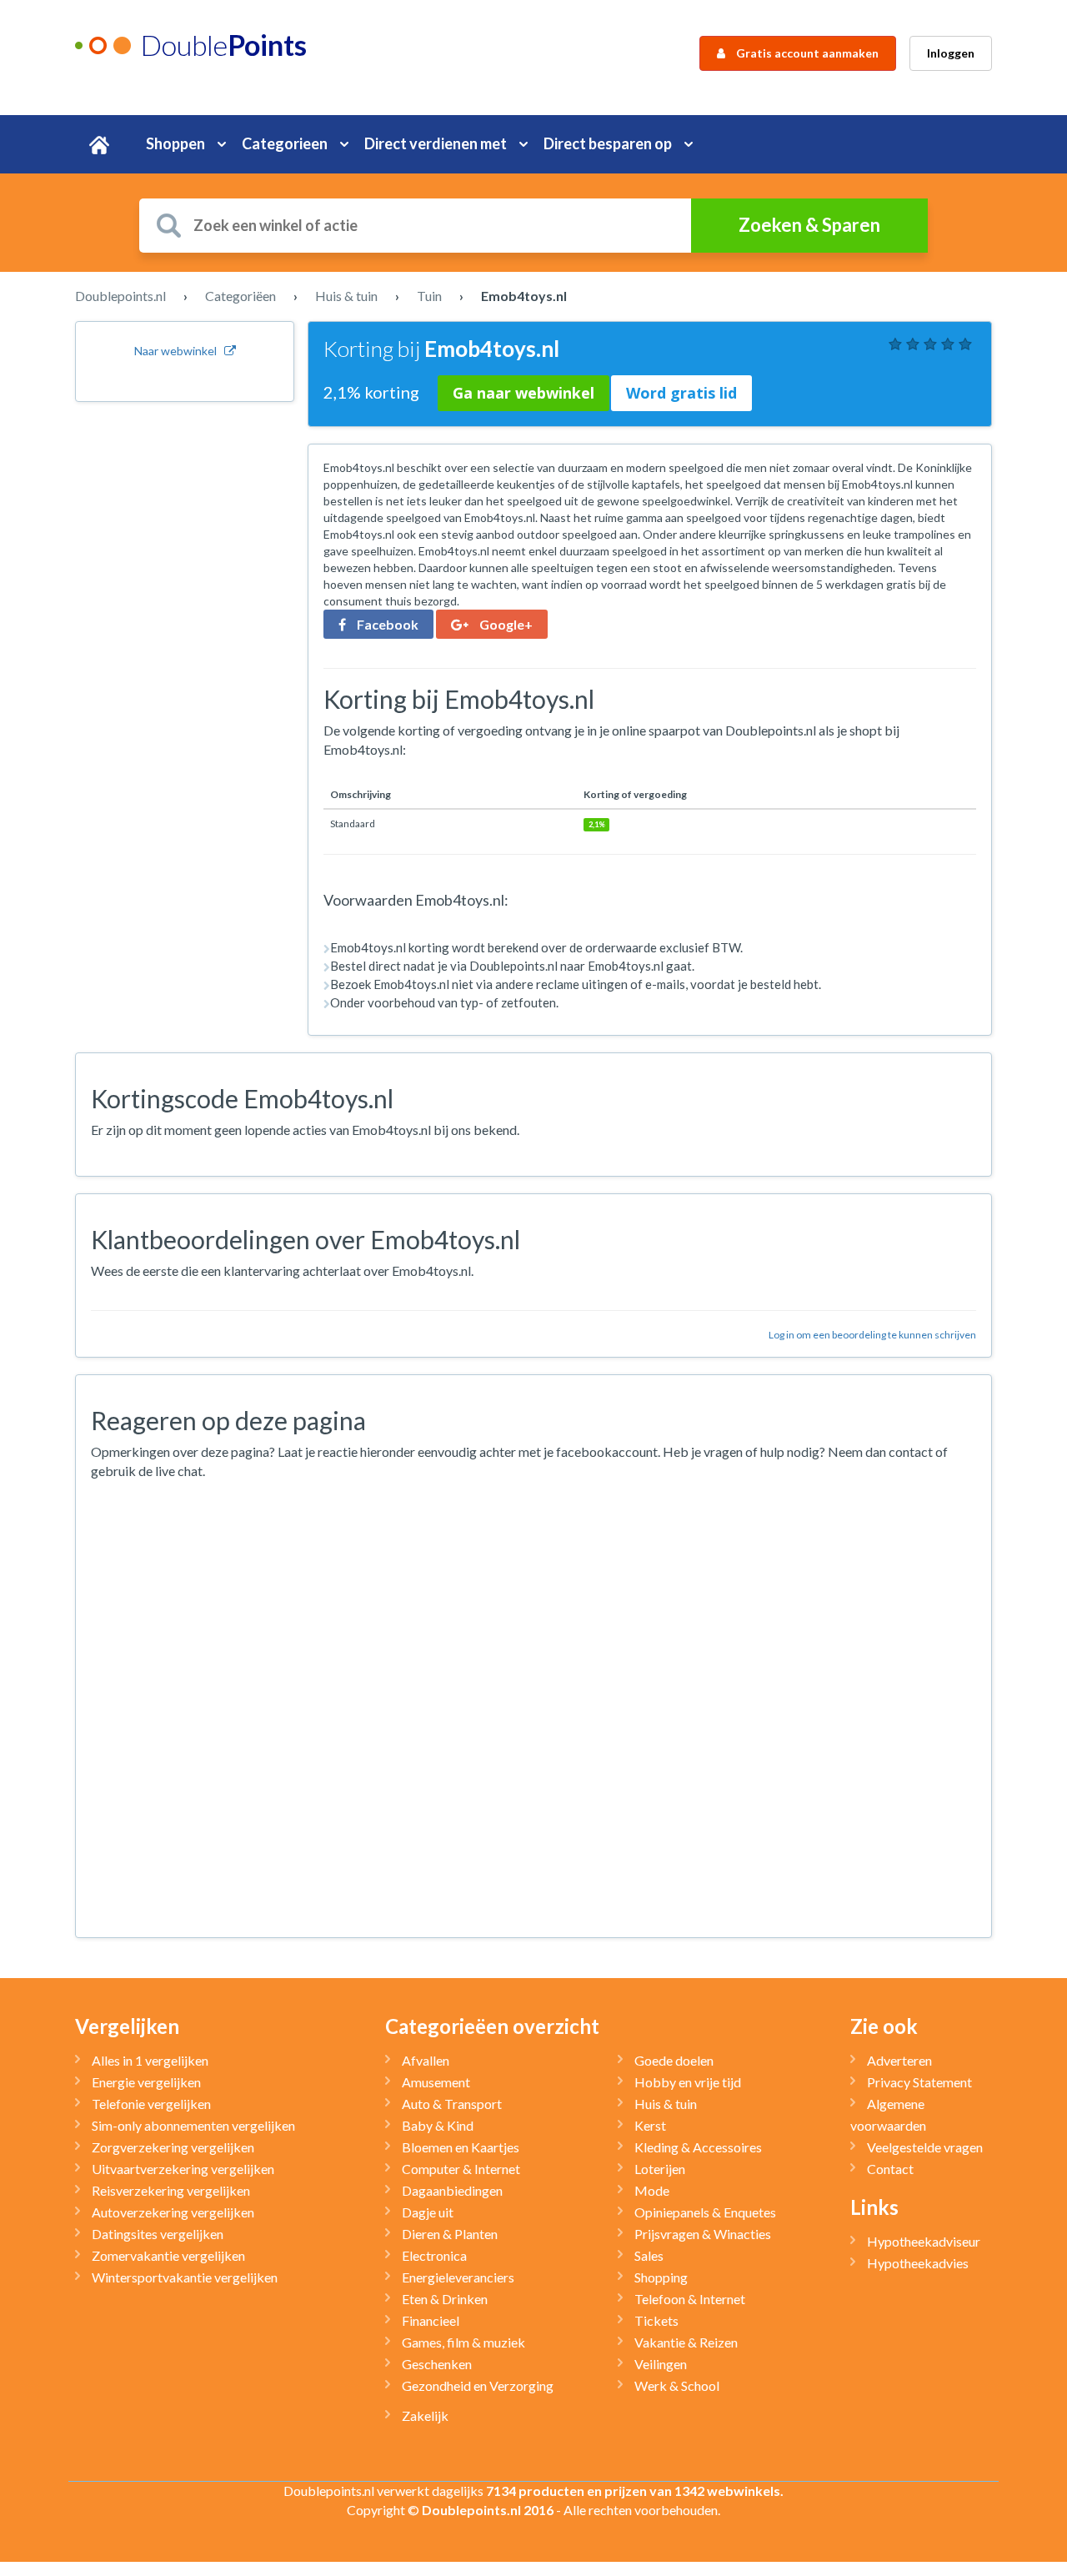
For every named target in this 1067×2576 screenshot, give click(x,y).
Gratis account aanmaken (806, 53)
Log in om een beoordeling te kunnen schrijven (872, 1335)
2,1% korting (373, 392)
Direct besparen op (608, 143)
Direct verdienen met (436, 143)
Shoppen (175, 143)
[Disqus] (533, 1710)
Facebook (386, 624)
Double (223, 45)
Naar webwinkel (179, 351)
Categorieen (285, 143)
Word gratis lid (681, 393)
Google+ (505, 624)
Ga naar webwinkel (523, 393)
